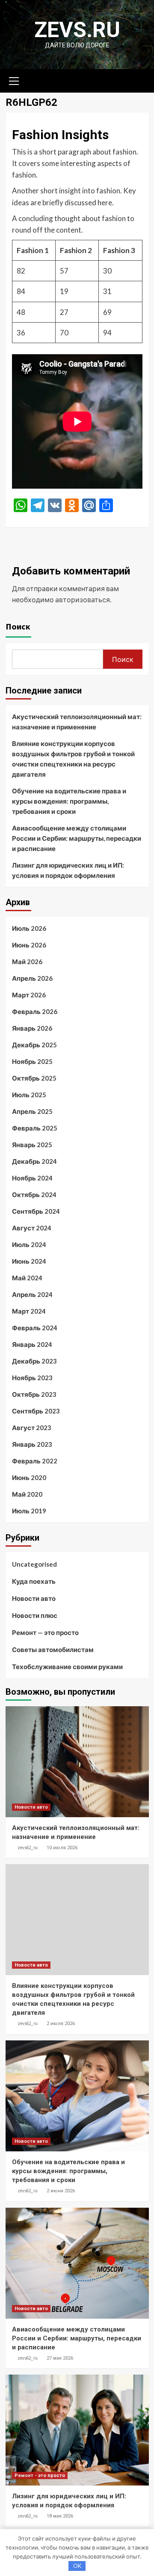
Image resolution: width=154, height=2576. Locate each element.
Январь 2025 (32, 1145)
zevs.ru (77, 30)
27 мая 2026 (60, 2358)
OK (77, 2566)
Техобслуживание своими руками (67, 1667)
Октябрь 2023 (34, 1394)
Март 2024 (29, 1311)
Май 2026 (27, 962)
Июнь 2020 (29, 1477)
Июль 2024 (29, 1244)
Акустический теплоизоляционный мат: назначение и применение (77, 722)
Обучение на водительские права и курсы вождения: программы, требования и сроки (69, 801)
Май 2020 (27, 1494)
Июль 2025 (29, 1095)
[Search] (139, 80)
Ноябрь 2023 (32, 1378)
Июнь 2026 (29, 945)
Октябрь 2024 (34, 1195)
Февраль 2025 (35, 1128)
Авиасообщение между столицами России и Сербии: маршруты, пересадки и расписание (77, 838)
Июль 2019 (29, 1511)
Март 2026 (29, 995)
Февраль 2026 (35, 1011)
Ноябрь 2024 (32, 1178)
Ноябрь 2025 (32, 1061)
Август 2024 (32, 1228)
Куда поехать (34, 1581)
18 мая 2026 (60, 2516)
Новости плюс (35, 1615)
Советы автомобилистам (53, 1649)
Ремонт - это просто (40, 2475)
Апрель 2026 (32, 978)
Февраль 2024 (35, 1328)
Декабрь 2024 (34, 1161)
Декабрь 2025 (34, 1045)
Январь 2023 (32, 1444)
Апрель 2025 (32, 1111)
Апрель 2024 (32, 1294)
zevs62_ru (28, 1847)
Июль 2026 (29, 928)
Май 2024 (27, 1278)
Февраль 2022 (35, 1461)
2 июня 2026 (61, 2191)
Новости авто (34, 1598)
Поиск (18, 626)
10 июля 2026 (62, 1848)
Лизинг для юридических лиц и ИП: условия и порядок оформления (68, 870)
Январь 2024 (32, 1344)
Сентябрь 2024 (36, 1211)
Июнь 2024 (29, 1261)
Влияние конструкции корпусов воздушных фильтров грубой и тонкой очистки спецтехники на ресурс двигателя (73, 759)
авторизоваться (83, 599)
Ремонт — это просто (45, 1632)
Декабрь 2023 (34, 1361)
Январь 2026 (32, 1028)
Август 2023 (32, 1428)
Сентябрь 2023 (36, 1411)
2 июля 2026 (61, 2024)
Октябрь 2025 (34, 1078)
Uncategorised (34, 1564)
